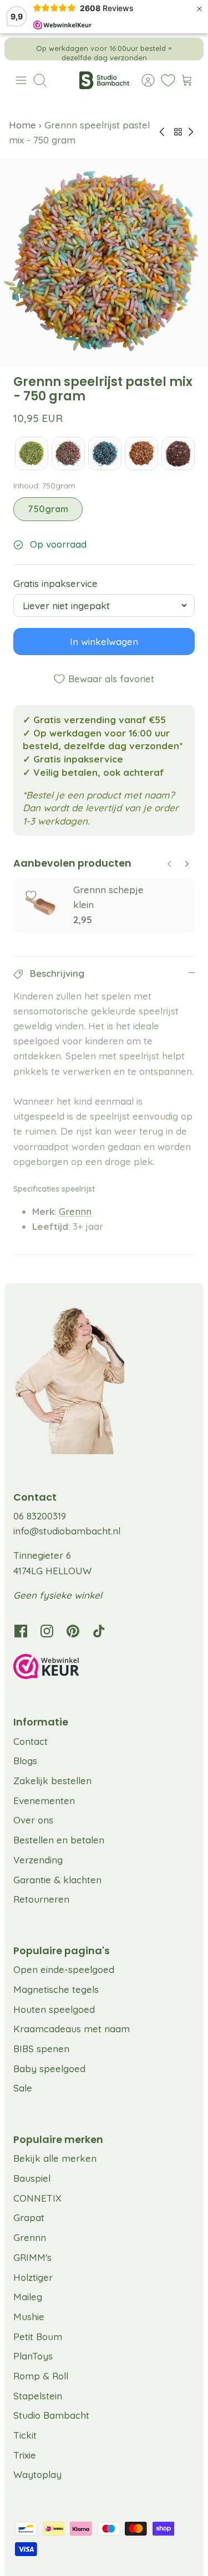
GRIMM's (32, 2257)
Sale (23, 2088)
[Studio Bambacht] (104, 80)
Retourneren (41, 1899)
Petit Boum (38, 2337)
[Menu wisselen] (21, 80)
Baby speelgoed (49, 2068)
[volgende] (187, 49)
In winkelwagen (104, 642)
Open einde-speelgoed (64, 1969)
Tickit (25, 2435)
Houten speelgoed (54, 2009)
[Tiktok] (99, 1631)
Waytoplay (37, 2474)
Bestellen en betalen (59, 1840)
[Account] (143, 80)
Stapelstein (38, 2396)
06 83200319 (40, 1516)
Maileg (28, 2297)
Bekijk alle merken (55, 2158)
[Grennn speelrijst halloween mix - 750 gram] (178, 454)
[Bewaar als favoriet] (31, 895)
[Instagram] (47, 1631)
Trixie (25, 2455)
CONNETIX (37, 2198)
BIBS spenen (41, 2049)
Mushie (29, 2317)
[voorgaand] (21, 49)
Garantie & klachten (57, 1880)
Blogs (25, 1761)
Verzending (38, 1860)
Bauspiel (32, 2178)
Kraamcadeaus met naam (72, 2029)
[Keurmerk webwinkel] (104, 1668)
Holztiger (33, 2277)
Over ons (33, 1820)
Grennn (75, 1211)
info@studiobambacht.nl (67, 1531)
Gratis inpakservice (55, 583)
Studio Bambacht (51, 2415)
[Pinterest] (73, 1631)
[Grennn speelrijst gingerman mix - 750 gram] (141, 454)
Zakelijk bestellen (52, 1781)
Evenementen (44, 1800)
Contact (31, 1741)
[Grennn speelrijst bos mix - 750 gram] (68, 454)
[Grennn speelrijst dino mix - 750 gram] (32, 454)
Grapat (29, 2217)
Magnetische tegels (56, 1989)
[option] (104, 262)
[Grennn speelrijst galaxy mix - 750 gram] (105, 454)
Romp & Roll (41, 2376)
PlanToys (33, 2356)
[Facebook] (21, 1631)
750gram (48, 509)
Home (24, 125)
